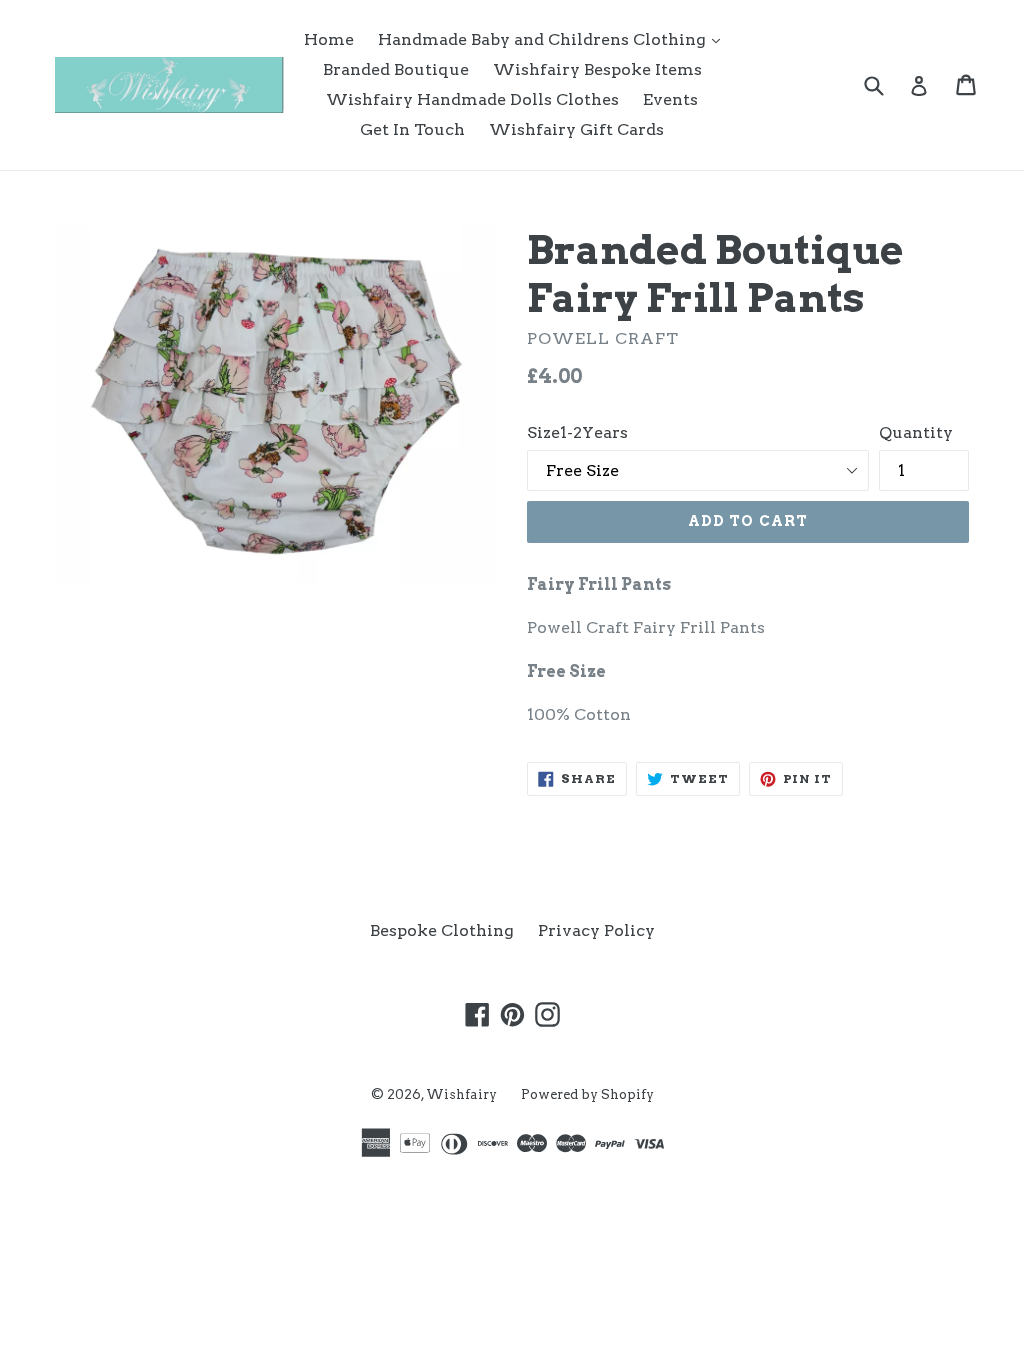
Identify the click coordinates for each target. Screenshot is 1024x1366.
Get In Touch (412, 129)
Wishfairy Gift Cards (576, 129)
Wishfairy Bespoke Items (597, 69)
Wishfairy (461, 1094)
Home (329, 39)
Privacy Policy (596, 930)
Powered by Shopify (587, 1094)
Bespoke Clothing (442, 930)
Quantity (916, 432)
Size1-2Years (577, 432)
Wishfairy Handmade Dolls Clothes (472, 99)
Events (670, 99)
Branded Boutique (396, 69)
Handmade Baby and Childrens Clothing (554, 39)
